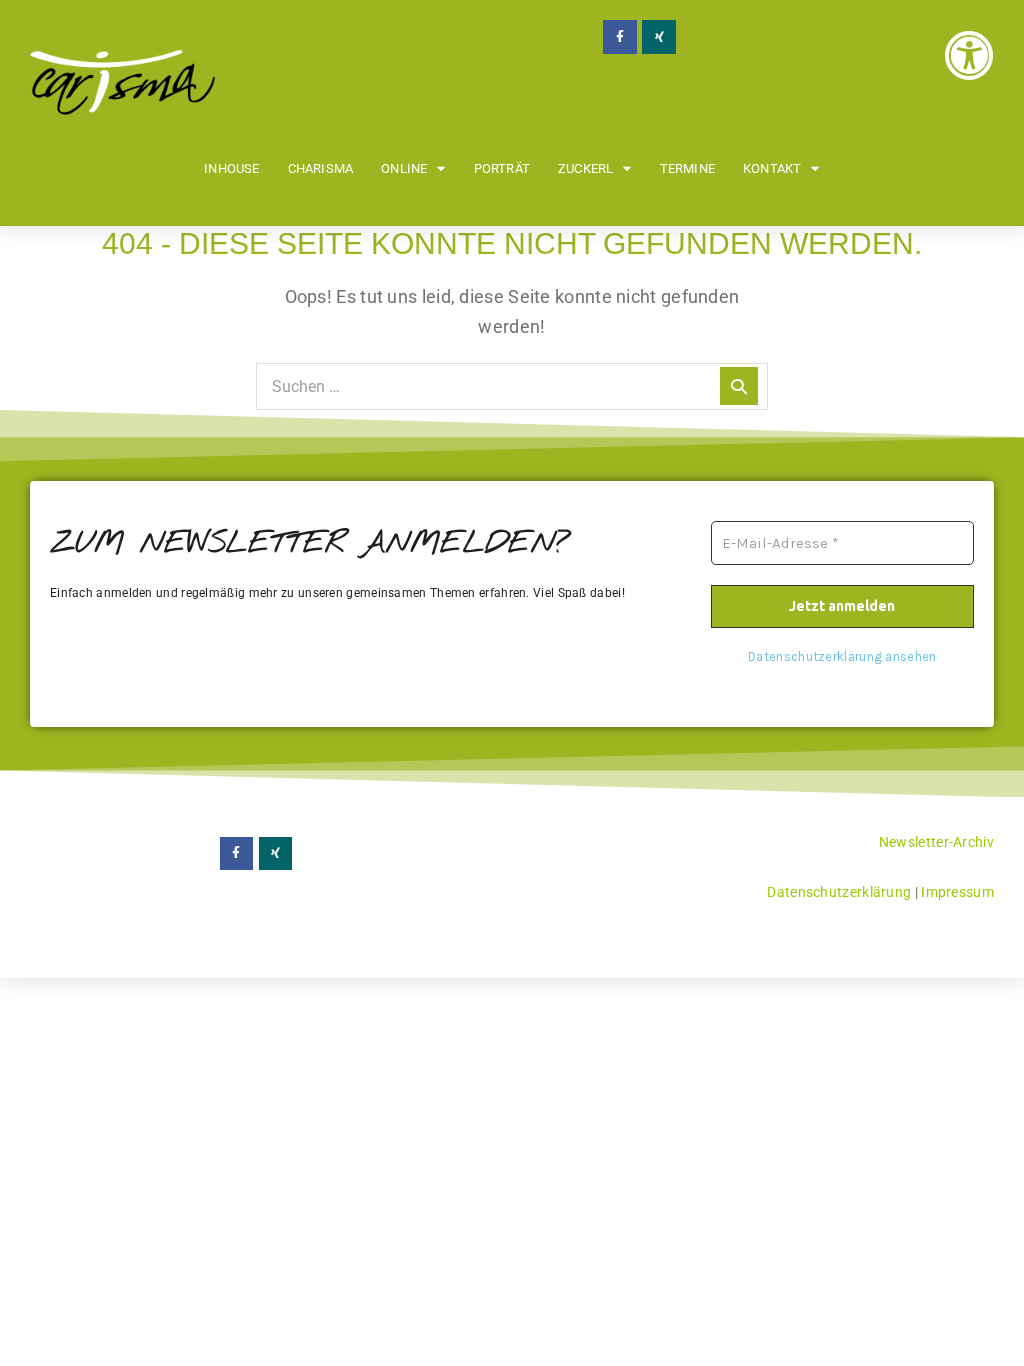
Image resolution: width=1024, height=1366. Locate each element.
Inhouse (231, 168)
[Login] (969, 55)
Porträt (502, 168)
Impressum (957, 892)
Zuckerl (585, 168)
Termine (687, 168)
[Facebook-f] (620, 37)
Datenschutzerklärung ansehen (842, 656)
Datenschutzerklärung (839, 892)
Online (404, 168)
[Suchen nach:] (512, 385)
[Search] (739, 386)
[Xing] (659, 37)
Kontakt (772, 168)
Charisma (321, 168)
